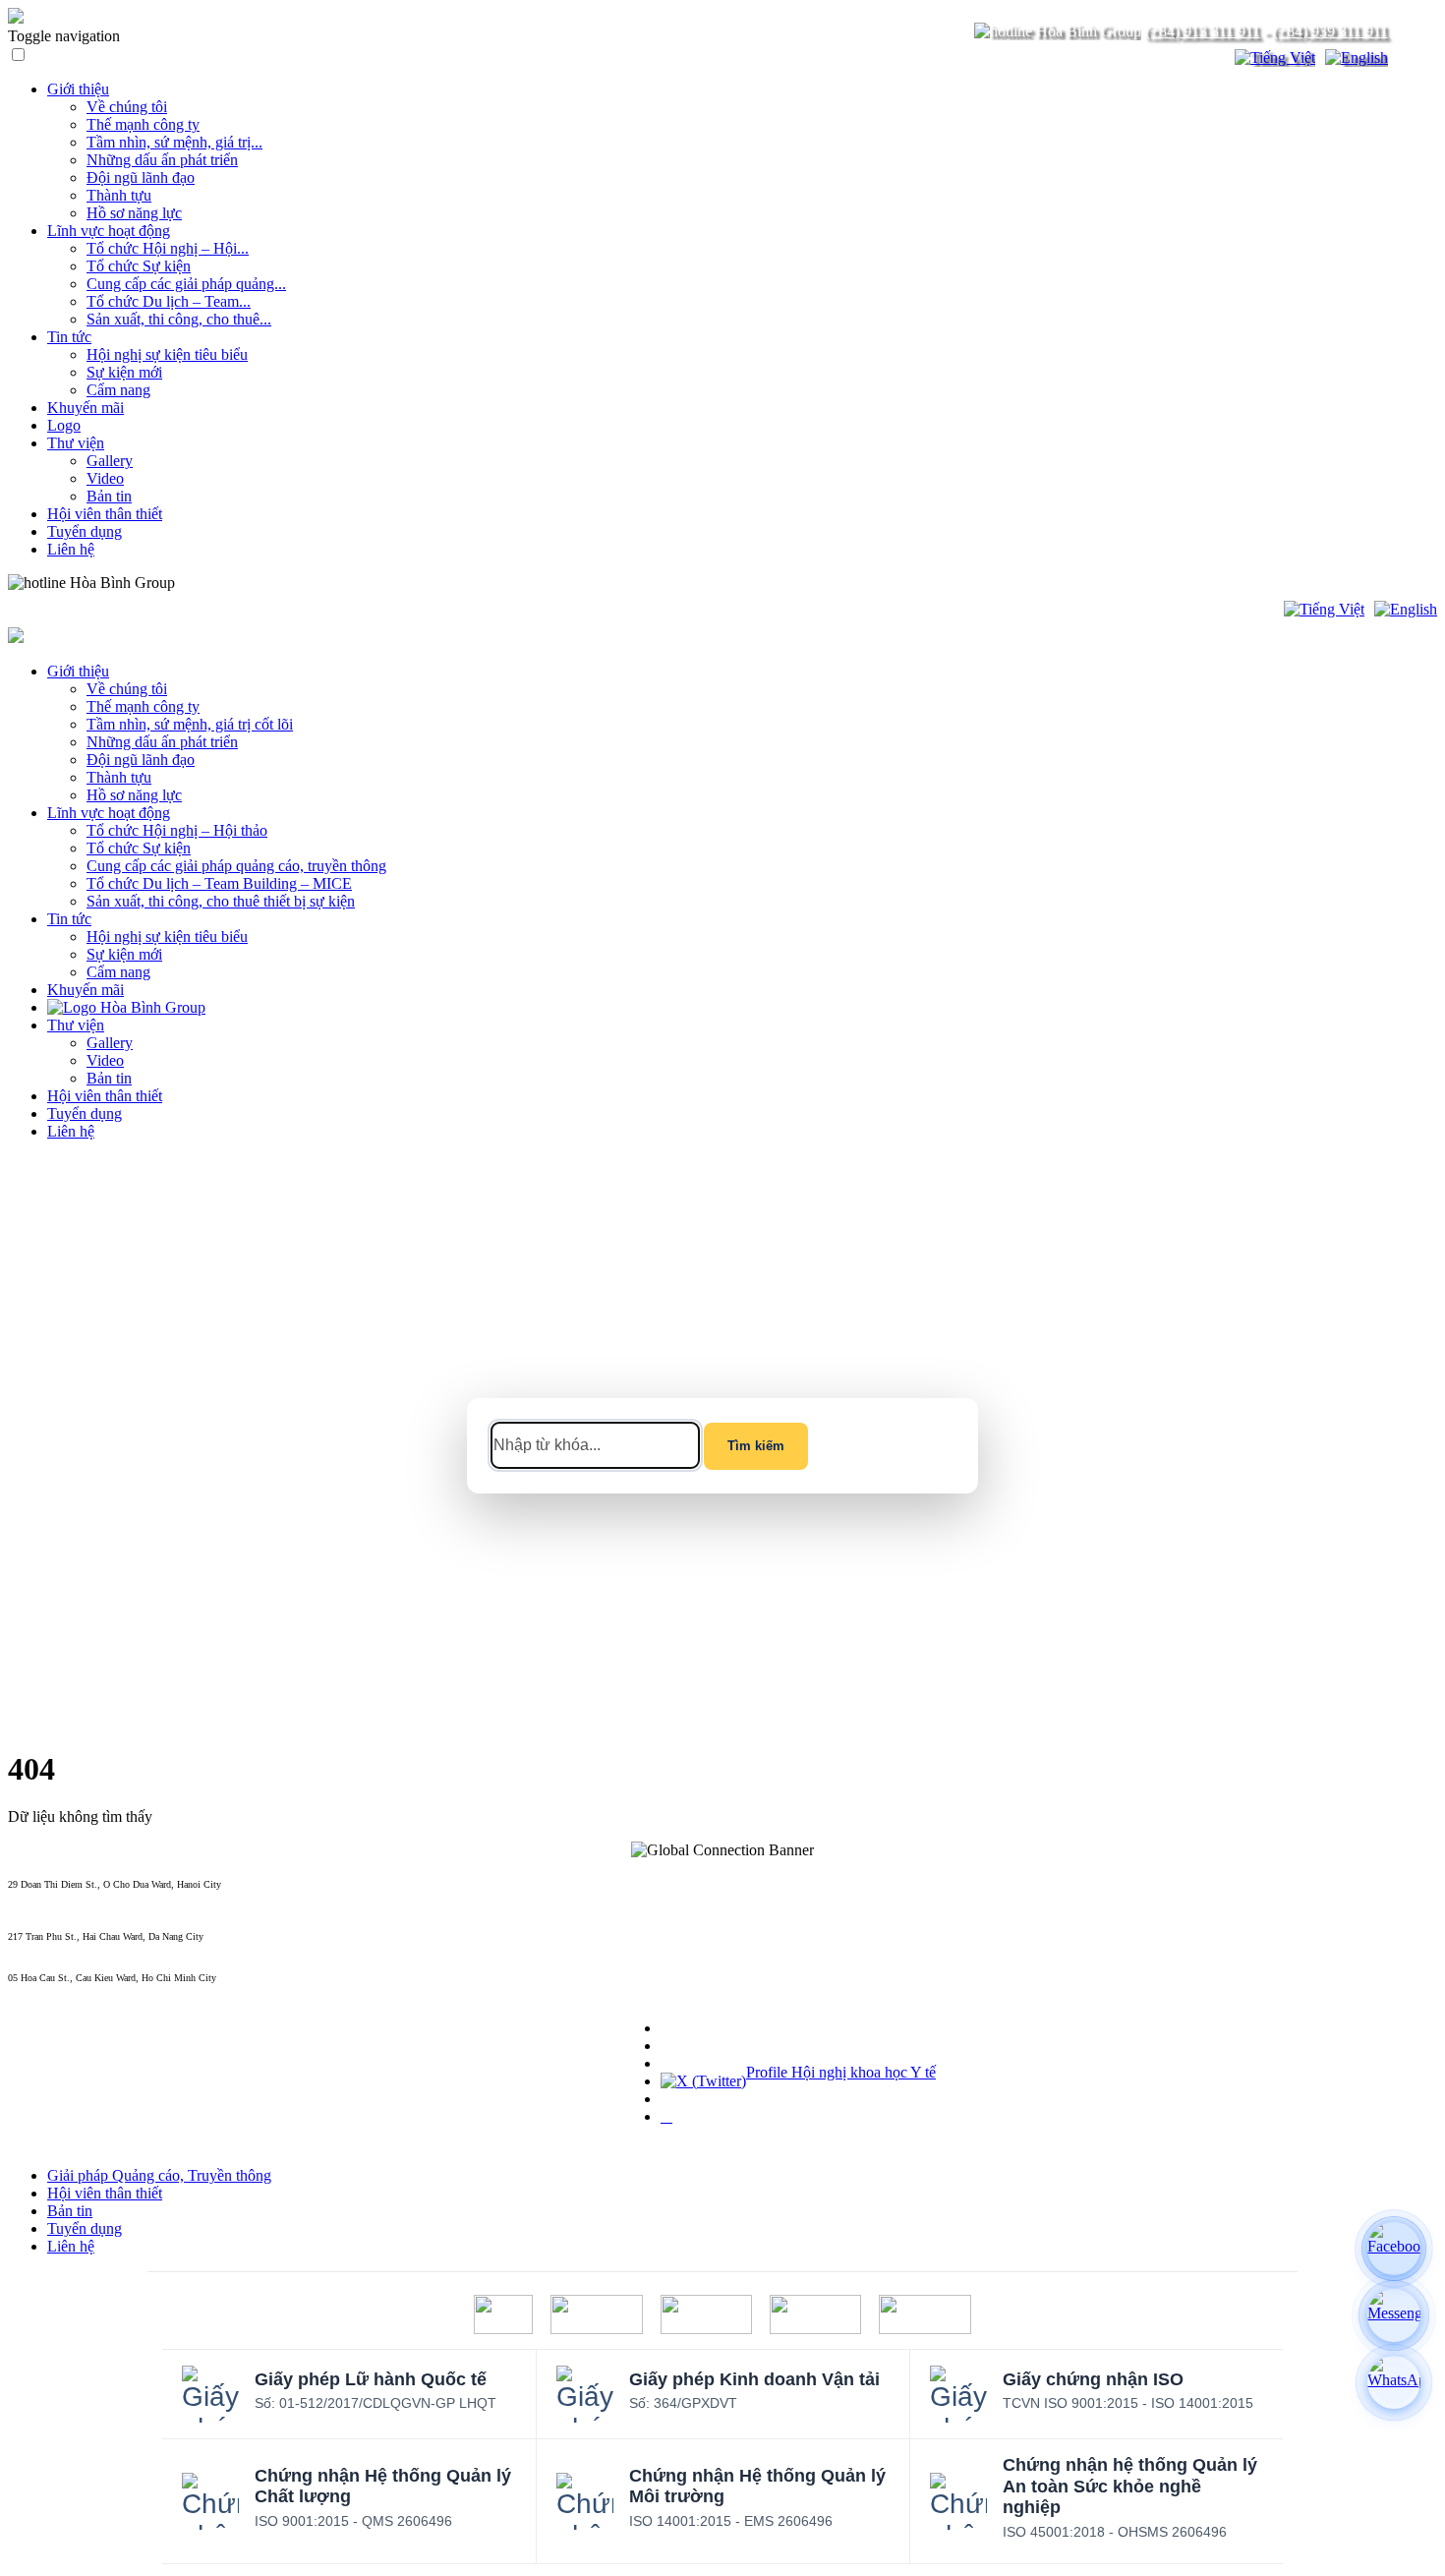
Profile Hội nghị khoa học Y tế (841, 2072)
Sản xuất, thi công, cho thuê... (179, 319)
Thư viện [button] (76, 1025)
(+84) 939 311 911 (1330, 31)
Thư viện (76, 443)
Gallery (110, 461)
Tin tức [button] (69, 919)
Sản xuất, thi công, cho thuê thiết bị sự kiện (221, 901)
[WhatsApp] (1394, 2382)
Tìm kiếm (756, 1446)
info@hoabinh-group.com (58, 1947)
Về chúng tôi (127, 107)
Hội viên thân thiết (105, 514)
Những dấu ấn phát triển (162, 160)
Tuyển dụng (85, 531)
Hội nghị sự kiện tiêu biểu (167, 354)
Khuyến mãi (86, 408)
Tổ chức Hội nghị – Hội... (168, 248)
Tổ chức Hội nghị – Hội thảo (177, 830)
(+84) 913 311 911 (1203, 31)
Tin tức (69, 337)
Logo (64, 425)
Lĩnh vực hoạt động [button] (109, 813)
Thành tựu (119, 195)
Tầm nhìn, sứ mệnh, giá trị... (174, 142)
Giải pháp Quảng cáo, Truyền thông (159, 2175)
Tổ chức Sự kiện (139, 266)
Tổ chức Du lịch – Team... (169, 301)
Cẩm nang (118, 390)
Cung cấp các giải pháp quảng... (186, 284)
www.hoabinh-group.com (58, 1989)
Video (105, 478)
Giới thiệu (78, 89)
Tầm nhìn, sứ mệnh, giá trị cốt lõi (190, 724)
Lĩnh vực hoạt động (109, 231)
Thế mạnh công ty (143, 124)
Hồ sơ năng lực (134, 213)
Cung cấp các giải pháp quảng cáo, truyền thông (236, 866)
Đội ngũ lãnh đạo (141, 177)
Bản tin (109, 496)
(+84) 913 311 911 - (48, 1895)
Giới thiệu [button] (78, 671)
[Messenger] (1394, 2315)
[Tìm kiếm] (1207, 58)
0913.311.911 (221, 583)
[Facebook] (1394, 2249)
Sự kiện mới (124, 372)
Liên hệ (71, 549)
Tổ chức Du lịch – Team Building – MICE (219, 883)
